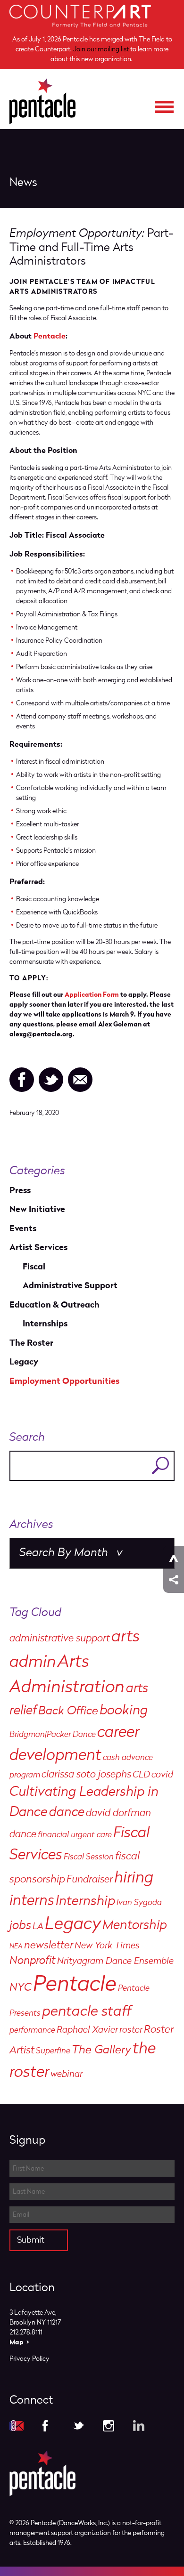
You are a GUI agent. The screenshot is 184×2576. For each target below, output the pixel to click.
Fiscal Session (89, 1857)
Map (17, 2342)
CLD (141, 1775)
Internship (85, 1902)
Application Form (92, 995)
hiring (134, 1878)
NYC (21, 1988)
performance (32, 2031)
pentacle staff (87, 2012)
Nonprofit (33, 1961)
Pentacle (50, 336)
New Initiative (37, 1209)
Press (20, 1191)
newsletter (49, 1946)
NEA (16, 1946)
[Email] (80, 1080)
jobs (20, 1926)
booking (124, 1711)
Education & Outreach (54, 1305)
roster (131, 2030)
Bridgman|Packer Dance (53, 1735)
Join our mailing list (101, 49)
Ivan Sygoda (139, 1903)
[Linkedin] (139, 2426)
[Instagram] (109, 2426)
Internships (45, 1324)
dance (67, 1813)
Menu (164, 107)
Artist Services (38, 1248)
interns (32, 1901)
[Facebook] (22, 1080)
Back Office (68, 1711)
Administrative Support (70, 1286)
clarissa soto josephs (86, 1775)
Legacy (24, 1362)
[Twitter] (51, 1080)
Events (23, 1229)
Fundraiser (90, 1880)
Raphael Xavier (87, 2030)
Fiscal (34, 1267)
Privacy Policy (29, 2359)
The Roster (31, 1343)
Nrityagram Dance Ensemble (115, 1962)
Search (160, 1466)
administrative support (60, 1639)
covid (162, 1775)
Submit (31, 2240)
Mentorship (135, 1926)
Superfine (53, 2051)
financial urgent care (75, 1835)
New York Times (107, 1946)
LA (38, 1927)
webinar (67, 2075)
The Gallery (101, 2050)
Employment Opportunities (64, 1381)
